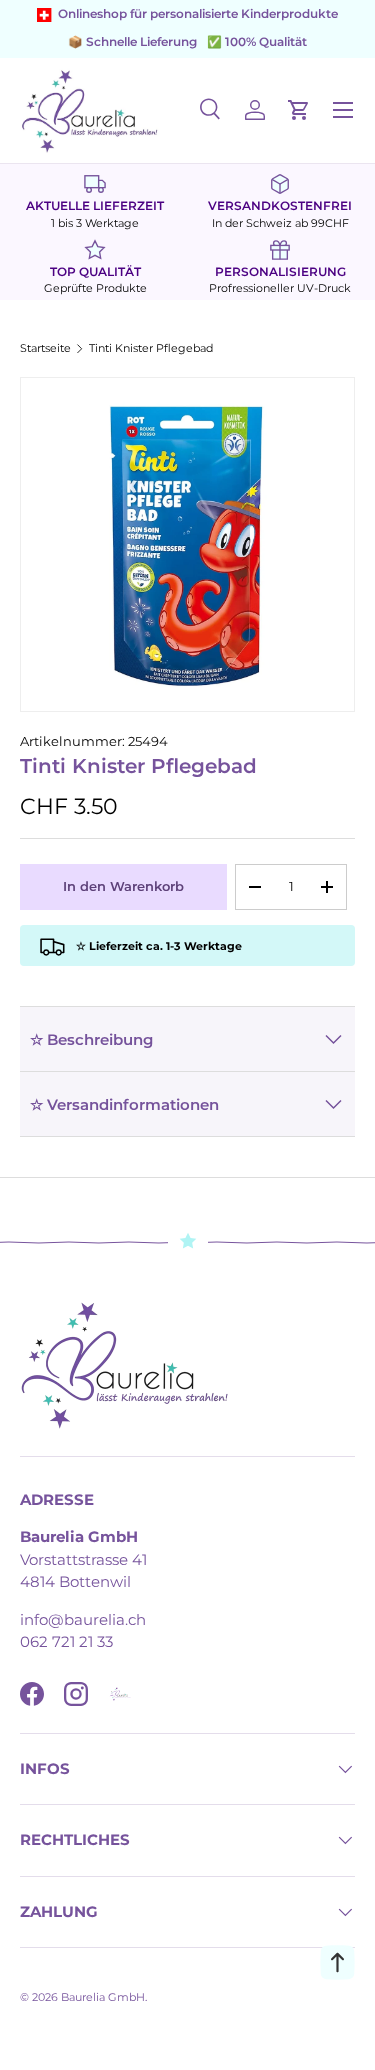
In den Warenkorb (123, 886)
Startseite (45, 348)
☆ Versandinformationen (124, 1104)
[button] (299, 110)
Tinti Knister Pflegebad (151, 348)
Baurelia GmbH (103, 1997)
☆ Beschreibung (91, 1039)
